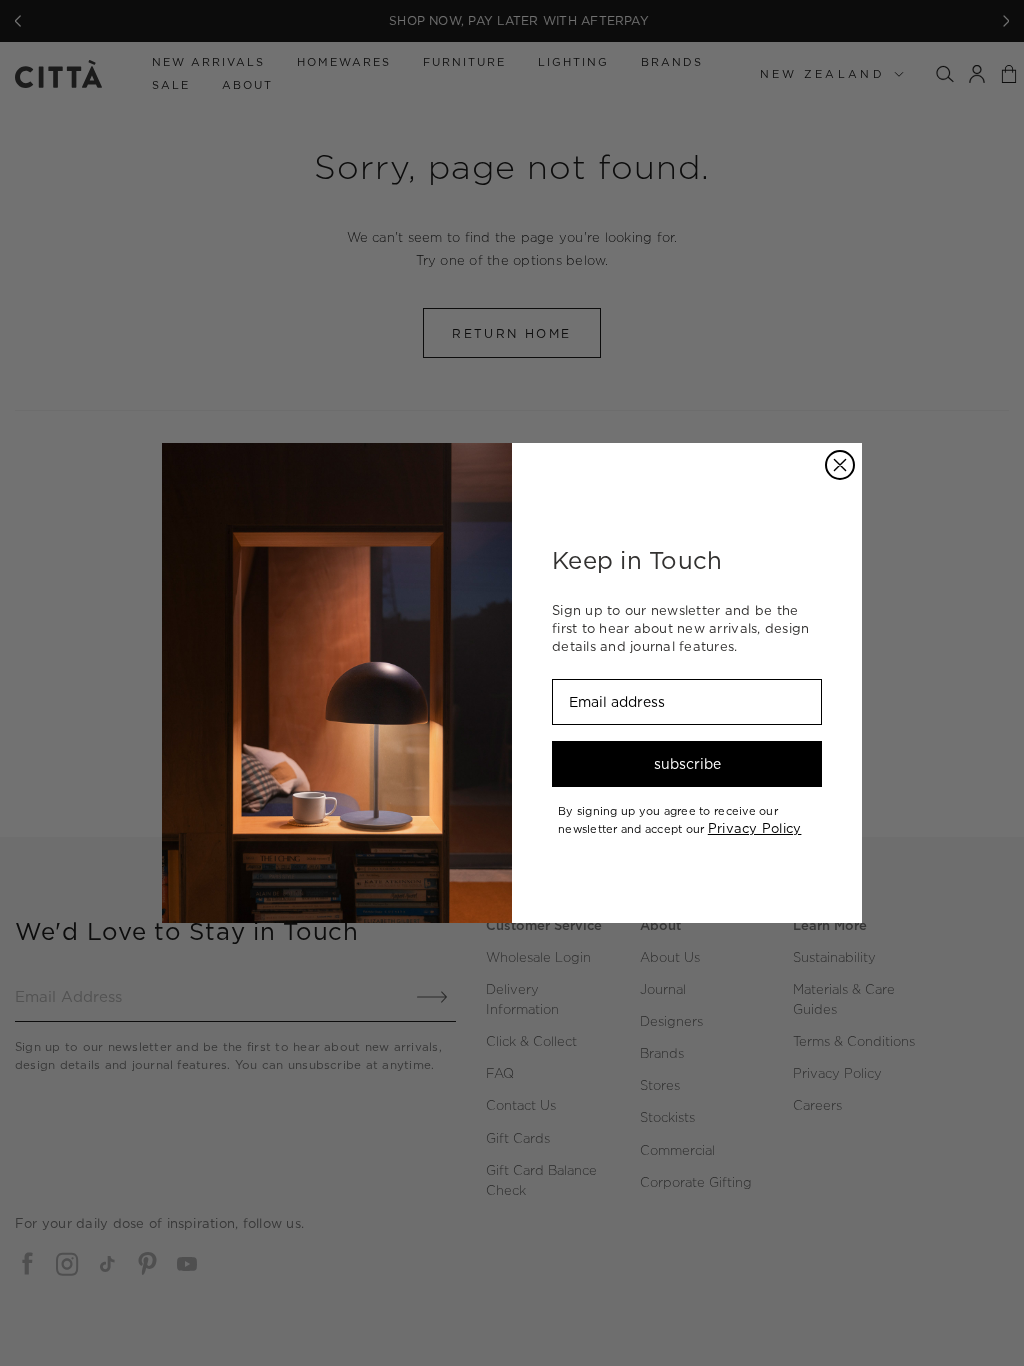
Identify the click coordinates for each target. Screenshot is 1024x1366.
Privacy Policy (755, 828)
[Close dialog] (840, 465)
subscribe (687, 764)
